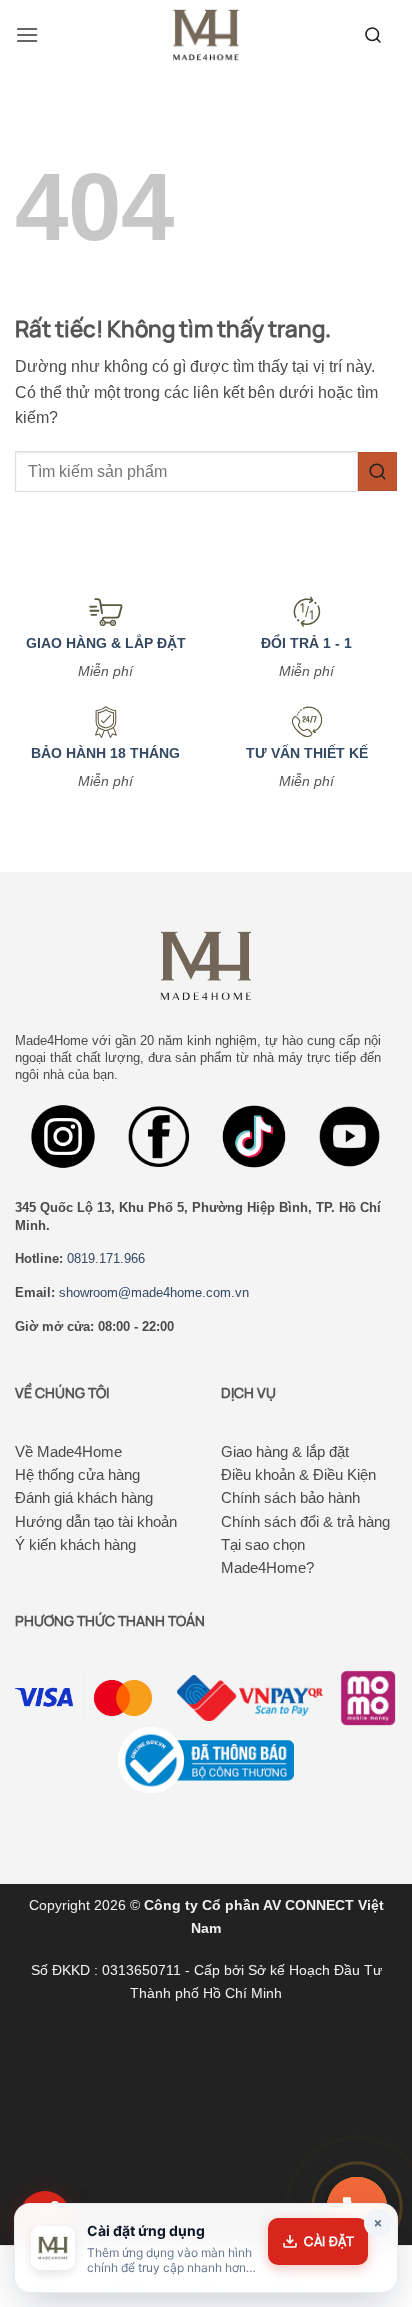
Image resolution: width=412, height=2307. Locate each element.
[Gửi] (377, 471)
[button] (27, 34)
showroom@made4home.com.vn (154, 1292)
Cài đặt (329, 2241)
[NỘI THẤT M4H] (206, 34)
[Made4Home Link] (373, 35)
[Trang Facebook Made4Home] (63, 1137)
